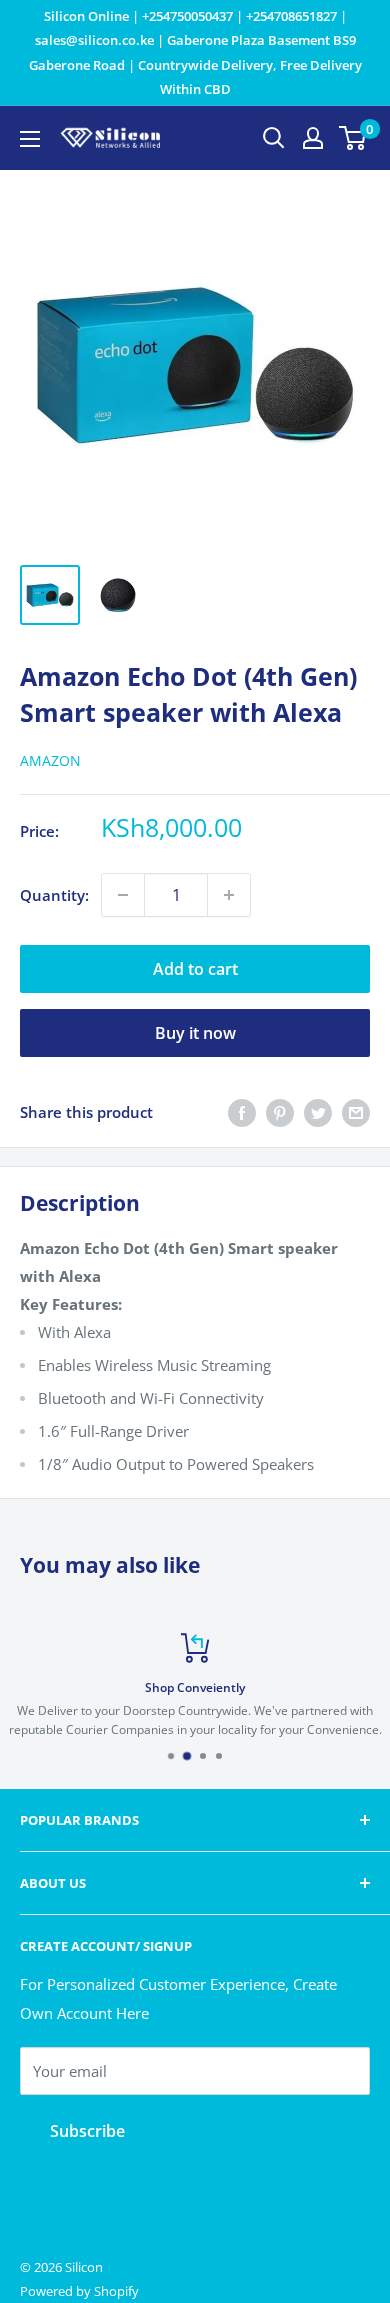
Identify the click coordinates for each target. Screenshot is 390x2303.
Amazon (50, 760)
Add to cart (195, 969)
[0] (353, 138)
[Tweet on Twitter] (318, 1112)
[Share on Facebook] (242, 1112)
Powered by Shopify (79, 2291)
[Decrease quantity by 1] (123, 895)
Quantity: (54, 895)
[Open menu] (30, 139)
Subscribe (87, 2131)
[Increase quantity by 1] (229, 895)
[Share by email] (356, 1112)
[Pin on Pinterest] (280, 1112)
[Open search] (274, 138)
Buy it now (195, 1033)
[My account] (313, 138)
